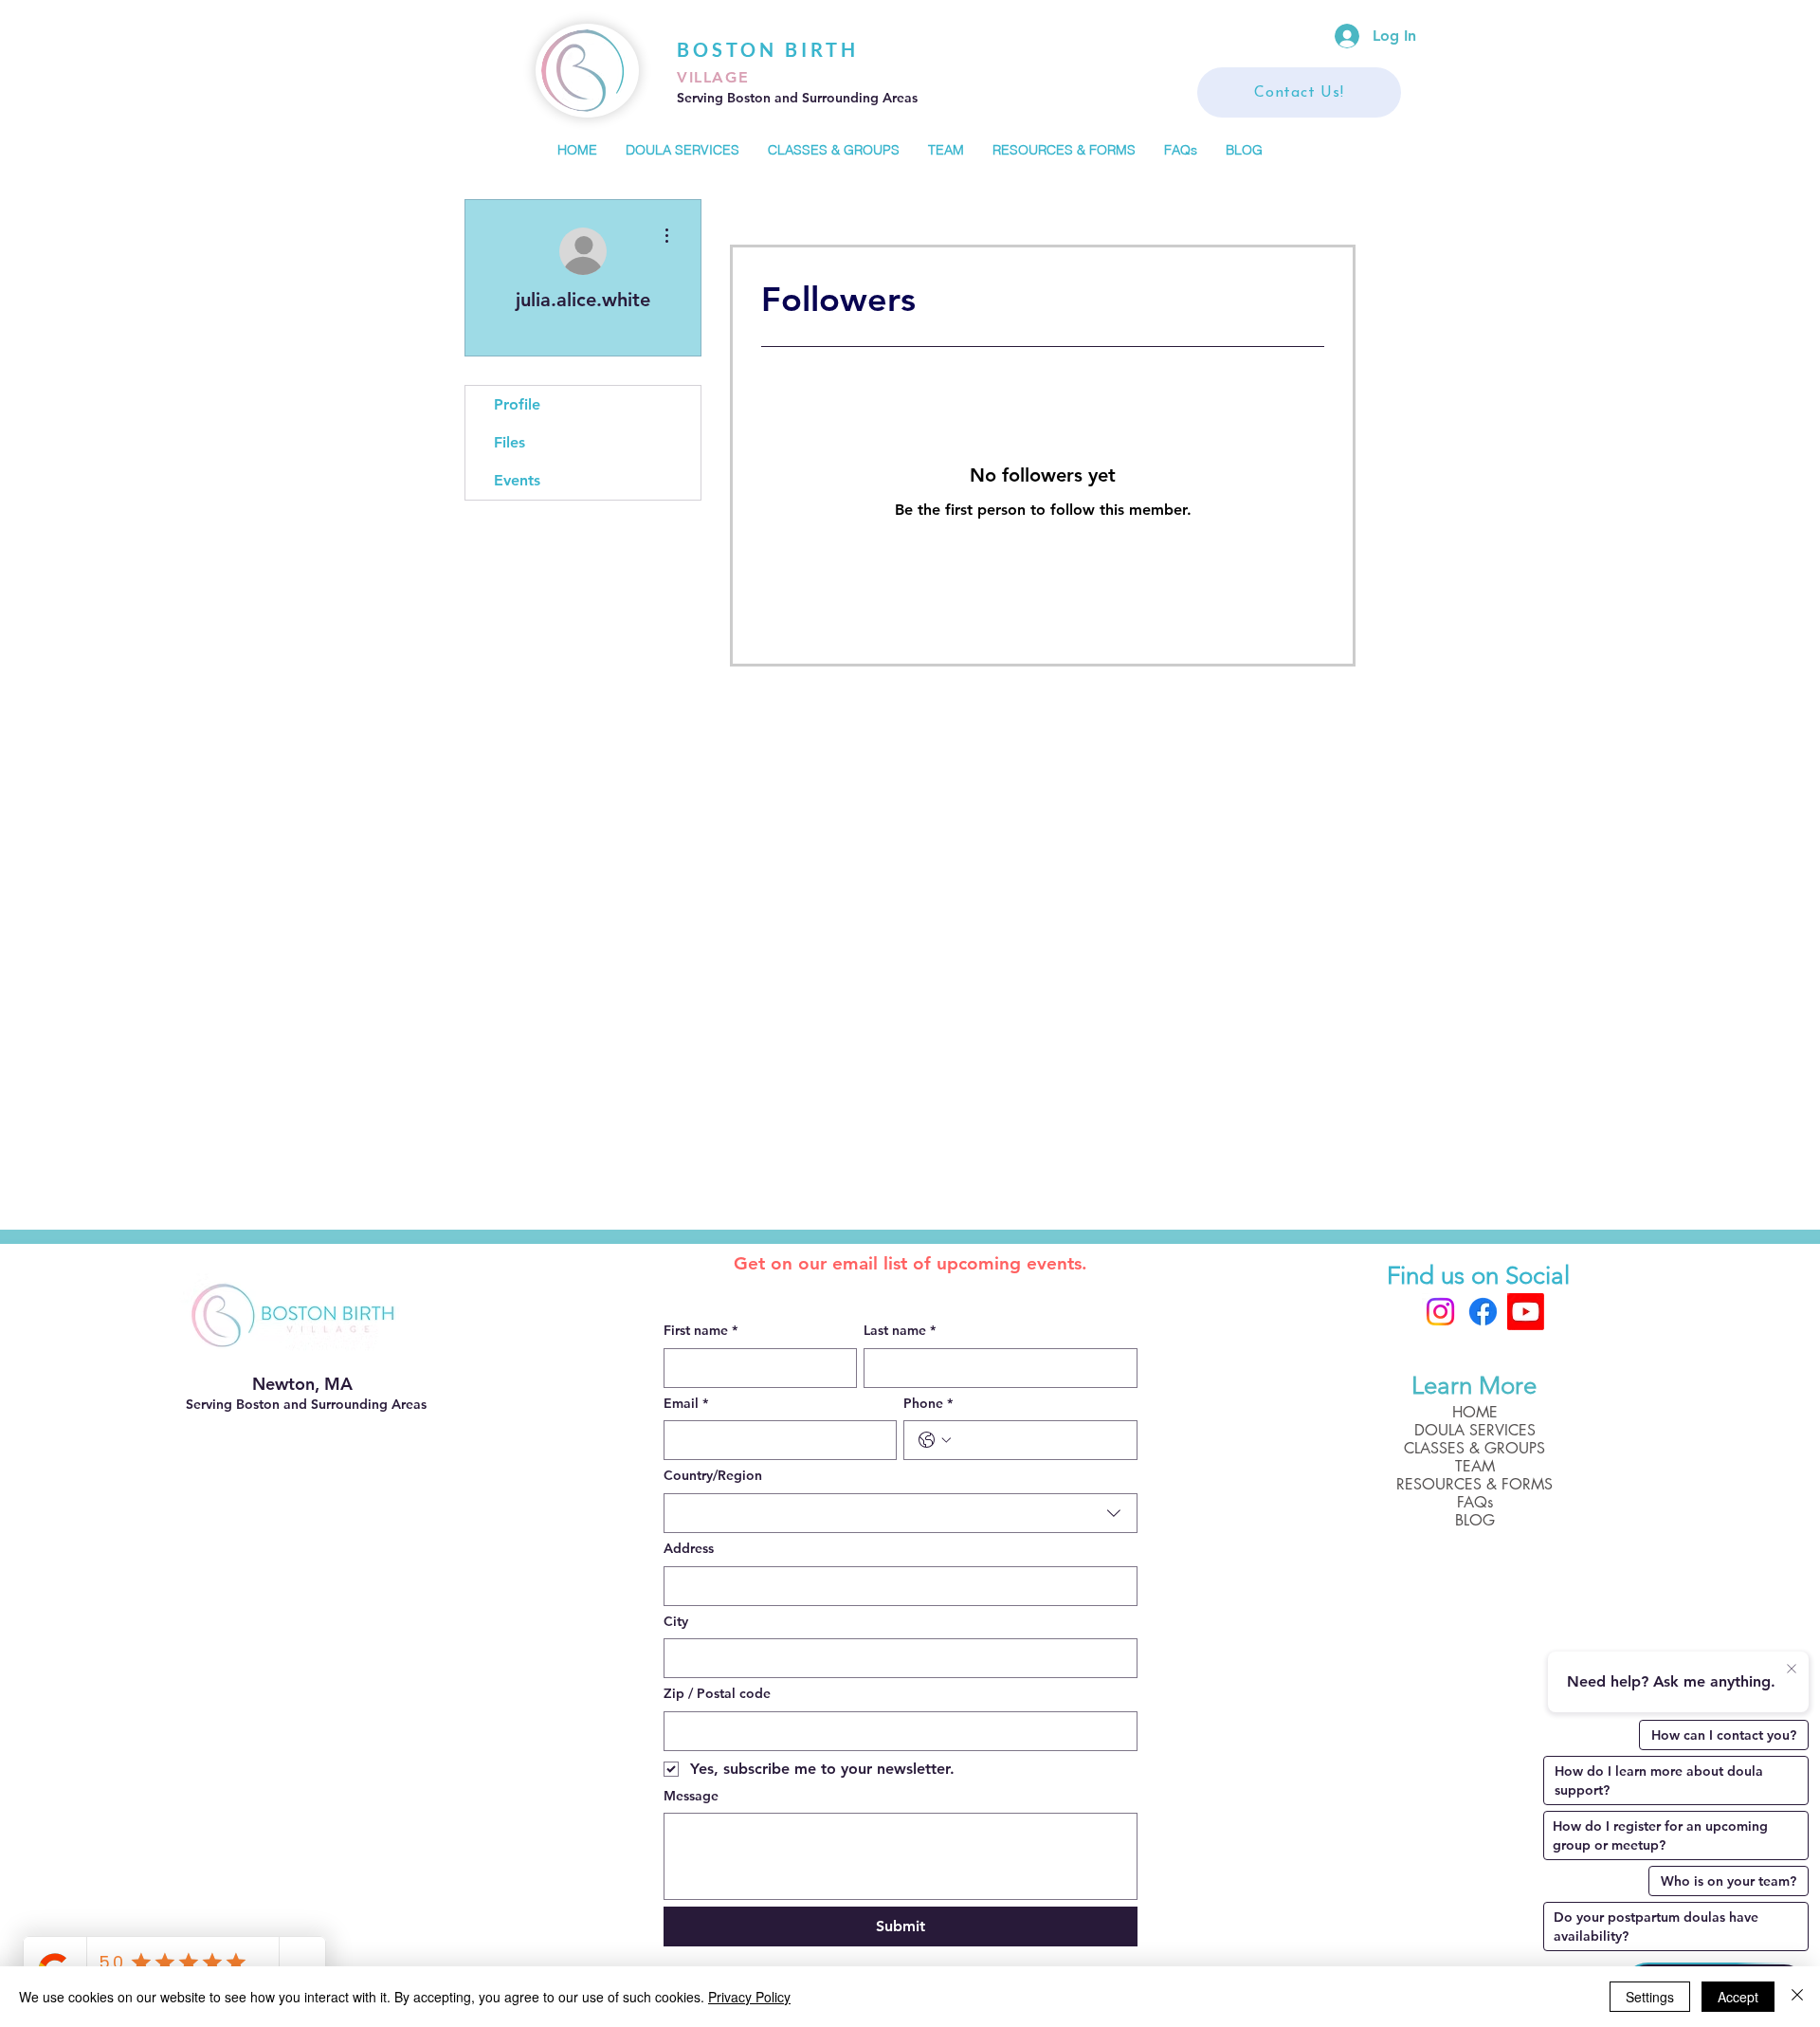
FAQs (1475, 1502)
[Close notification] (1792, 1670)
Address (689, 1548)
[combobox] (901, 1513)
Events (517, 480)
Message (691, 1796)
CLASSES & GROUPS (1474, 1448)
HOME (1475, 1412)
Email (686, 1403)
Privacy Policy (749, 1997)
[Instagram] (1440, 1312)
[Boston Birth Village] (1526, 1312)
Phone (928, 1403)
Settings (1650, 1997)
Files (510, 442)
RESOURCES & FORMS (1474, 1484)
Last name (900, 1330)
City (676, 1621)
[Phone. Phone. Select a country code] (935, 1440)
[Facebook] (1483, 1312)
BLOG (1475, 1520)
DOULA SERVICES (1475, 1430)
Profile (517, 404)
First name (701, 1330)
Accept (1738, 1997)
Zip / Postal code (717, 1693)
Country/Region (713, 1475)
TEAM (1475, 1466)
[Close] (1797, 1997)
